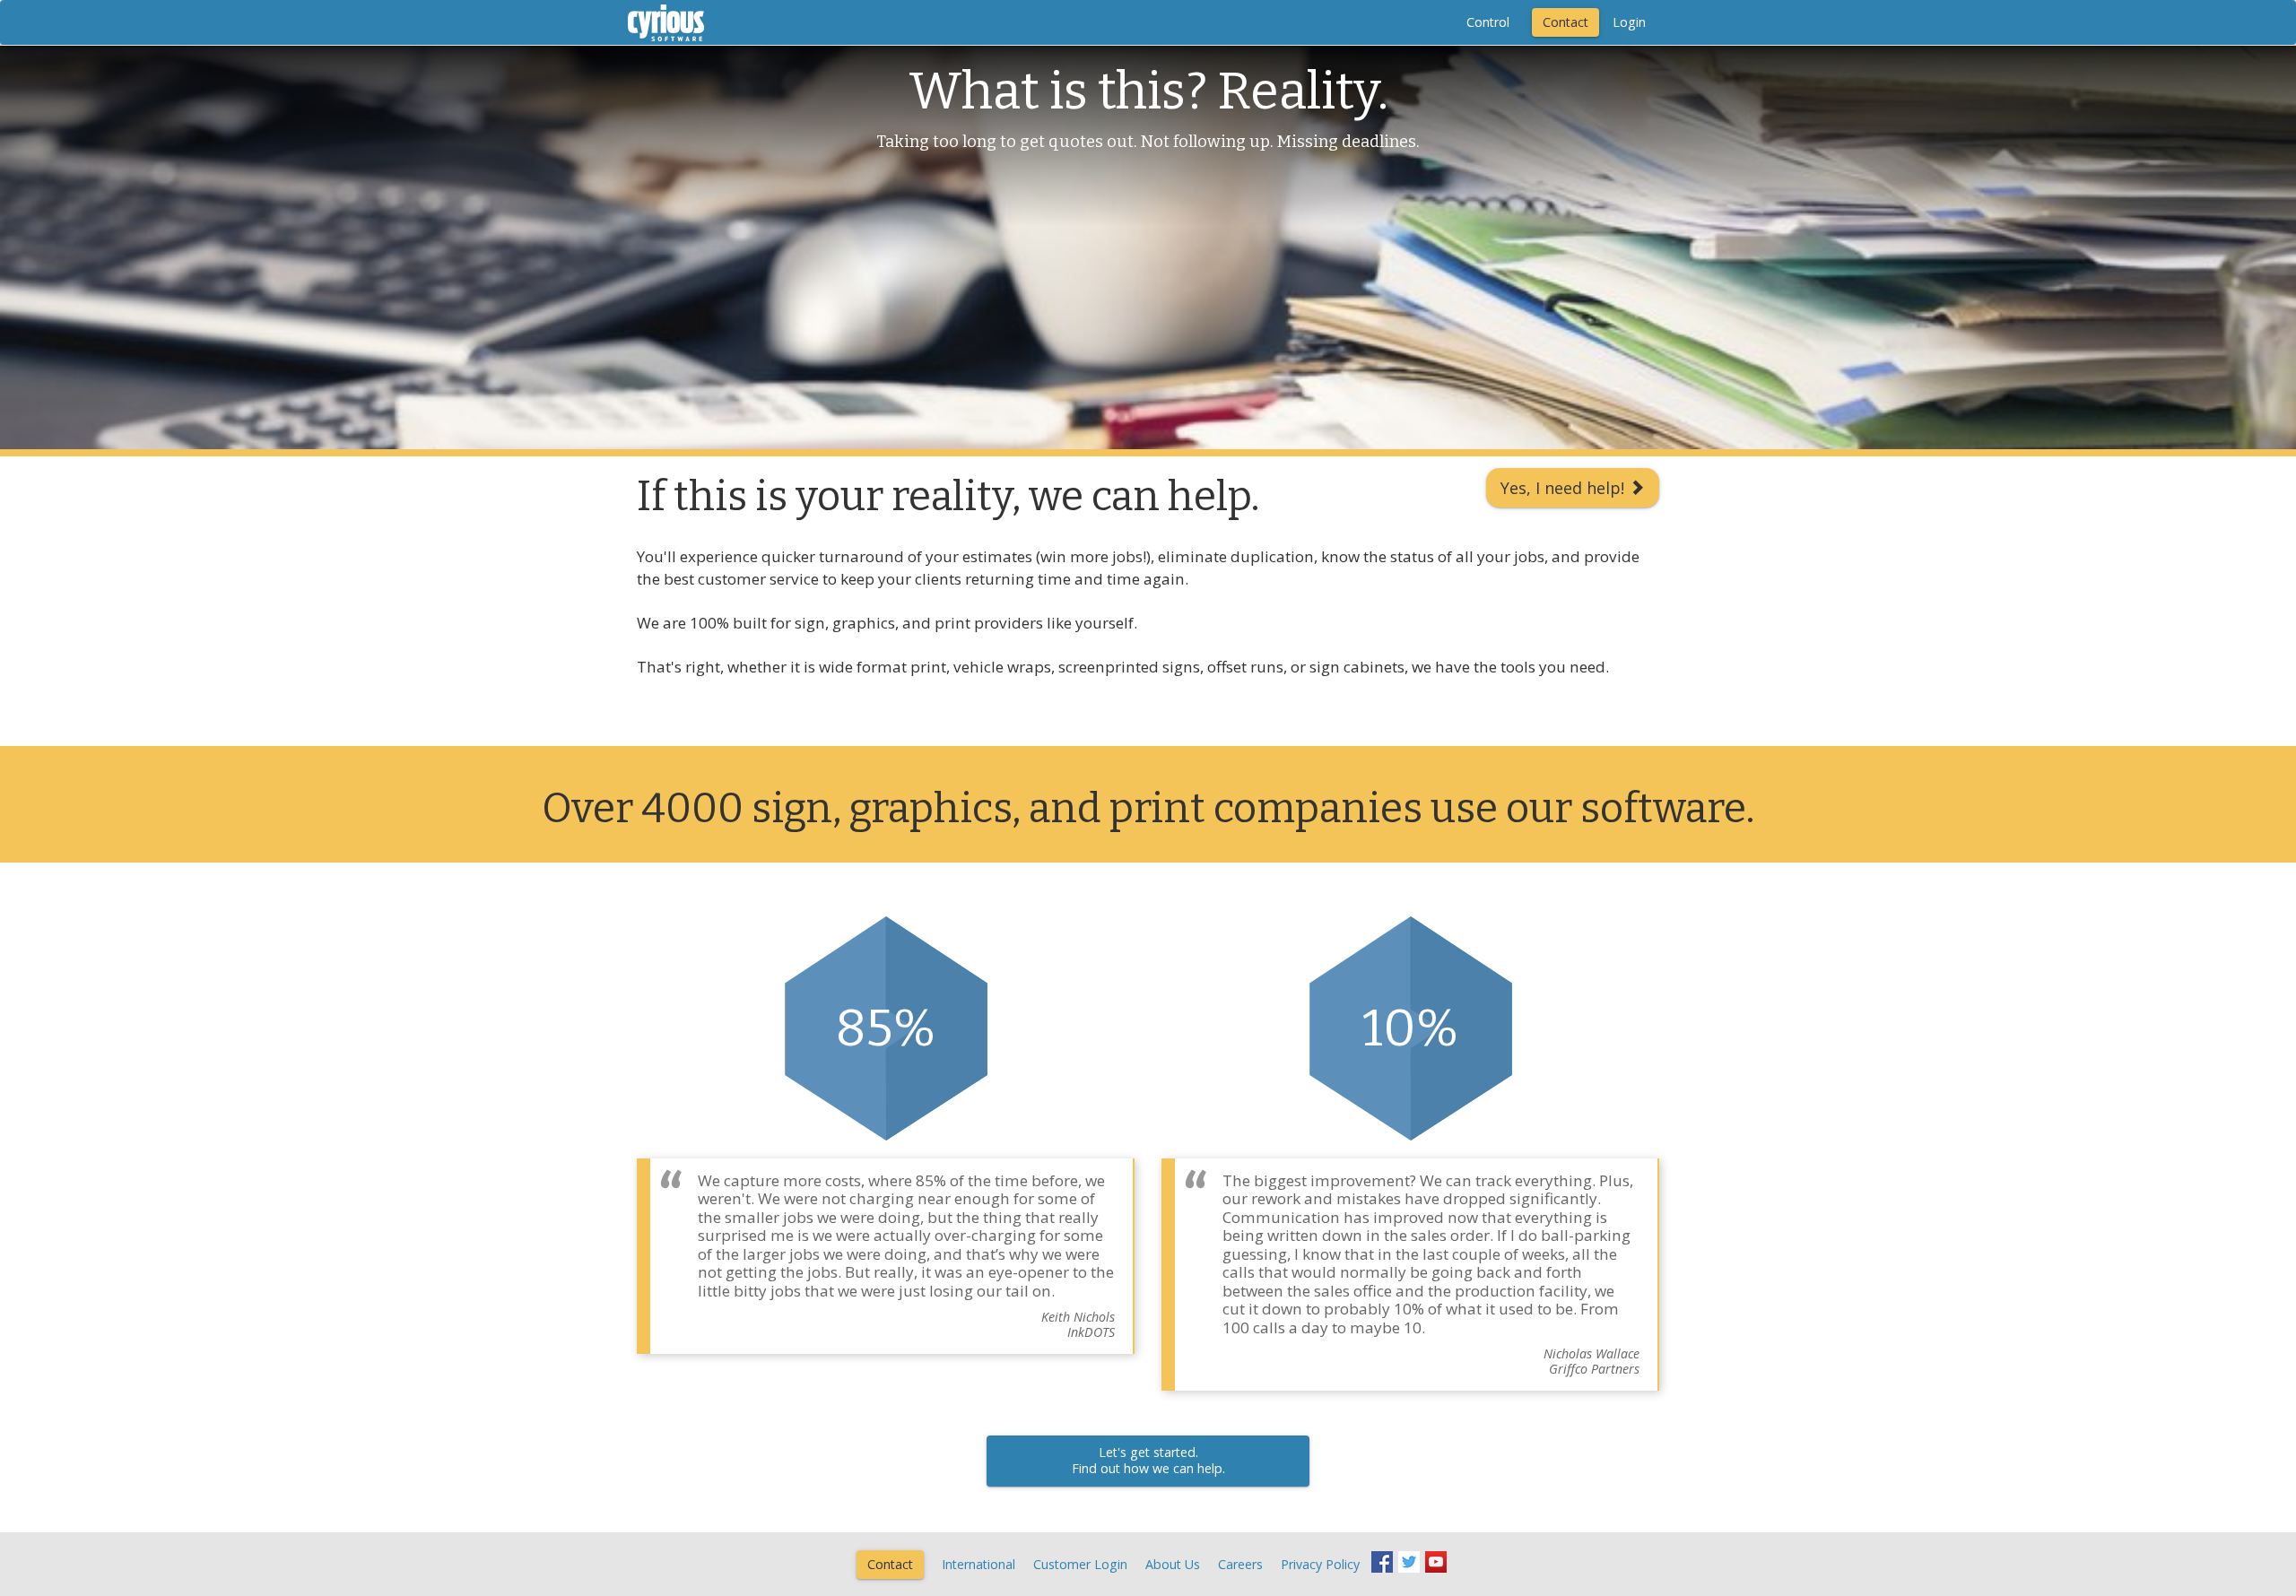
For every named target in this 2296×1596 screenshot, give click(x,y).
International (978, 1564)
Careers (1240, 1564)
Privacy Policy (1320, 1564)
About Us (1173, 1564)
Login (1629, 22)
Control (1488, 22)
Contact (1565, 22)
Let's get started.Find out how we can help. (1148, 1461)
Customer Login (1080, 1564)
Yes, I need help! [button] (1565, 488)
